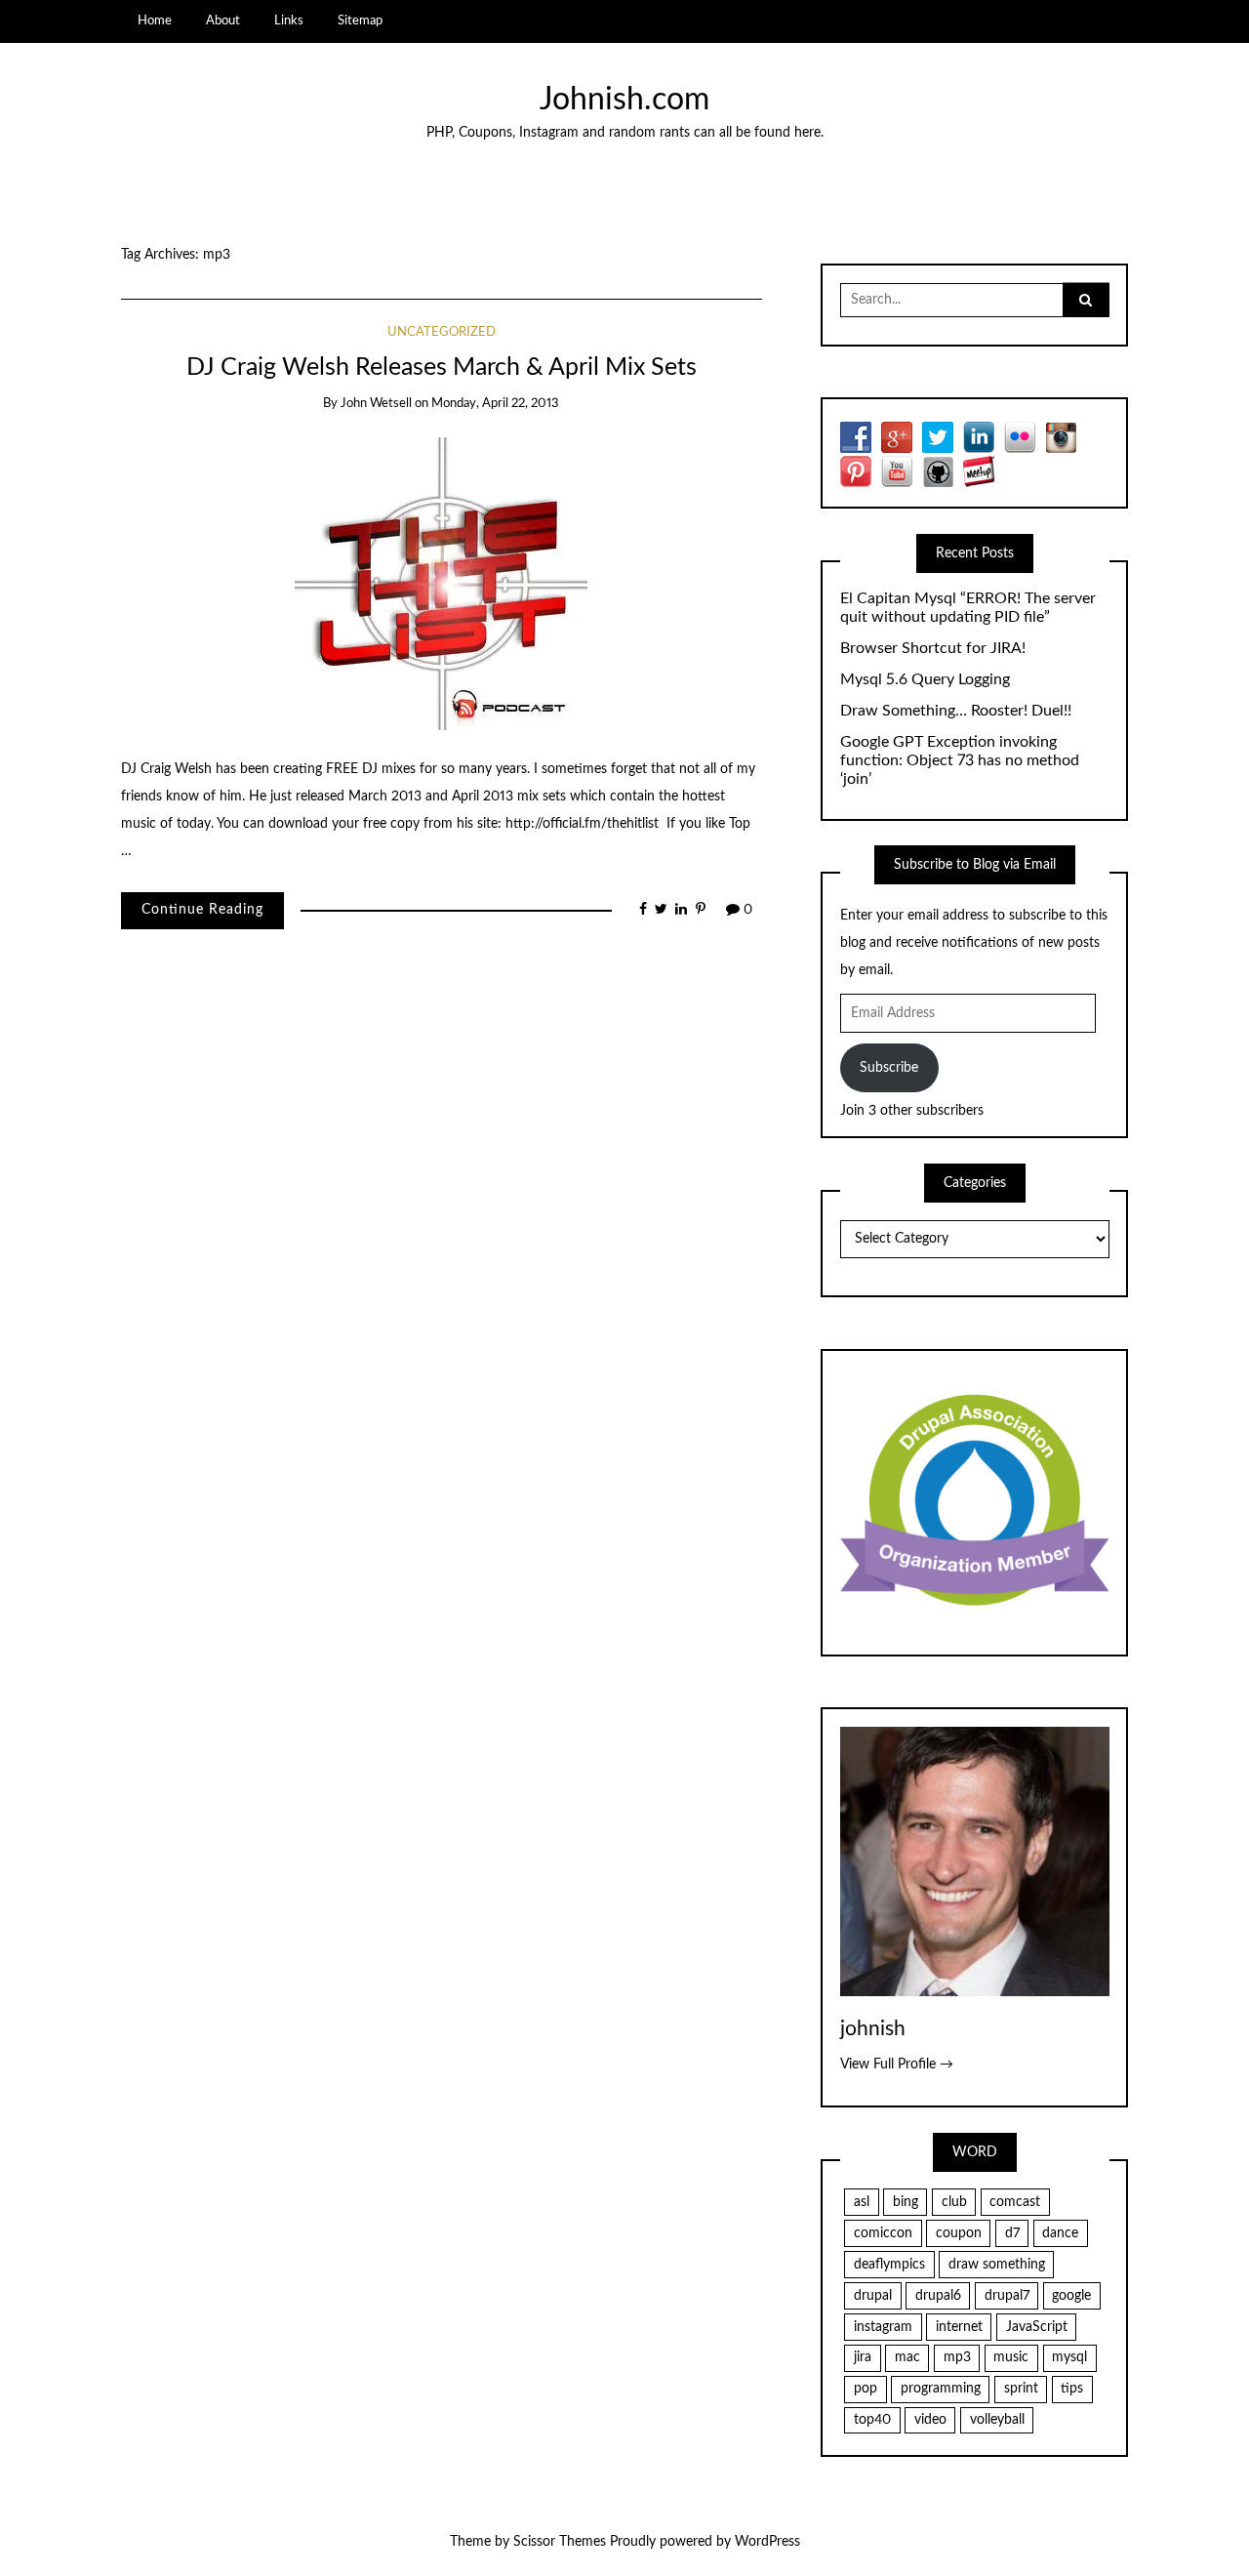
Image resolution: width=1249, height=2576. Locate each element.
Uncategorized (442, 332)
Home (155, 20)
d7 (1012, 2233)
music (1011, 2357)
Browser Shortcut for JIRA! (933, 648)
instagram (883, 2327)
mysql (1069, 2357)
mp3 (957, 2357)
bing (906, 2202)
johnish (873, 2029)
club (954, 2202)
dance (1060, 2233)
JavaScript (1037, 2327)
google (1071, 2296)
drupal (873, 2296)
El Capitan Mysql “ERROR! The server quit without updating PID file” (968, 608)
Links (289, 20)
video (930, 2420)
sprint (1021, 2389)
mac (907, 2357)
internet (959, 2327)
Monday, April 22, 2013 (495, 404)
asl (862, 2202)
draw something (997, 2265)
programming (941, 2389)
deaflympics (889, 2265)
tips (1072, 2389)
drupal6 (938, 2296)
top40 (872, 2420)
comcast (1015, 2202)
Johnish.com (624, 100)
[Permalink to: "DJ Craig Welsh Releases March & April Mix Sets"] (441, 583)
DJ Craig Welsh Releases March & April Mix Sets (442, 368)
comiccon (883, 2233)
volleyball (997, 2420)
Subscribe (889, 1068)
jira (863, 2357)
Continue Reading (202, 910)
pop (866, 2389)
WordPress (767, 2542)
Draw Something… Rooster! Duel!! (956, 711)
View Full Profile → (897, 2065)
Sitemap (360, 20)
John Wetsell (376, 404)
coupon (959, 2233)
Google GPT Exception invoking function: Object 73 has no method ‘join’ (960, 760)
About (223, 20)
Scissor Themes (560, 2542)
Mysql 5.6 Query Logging (925, 679)
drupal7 (1007, 2296)
